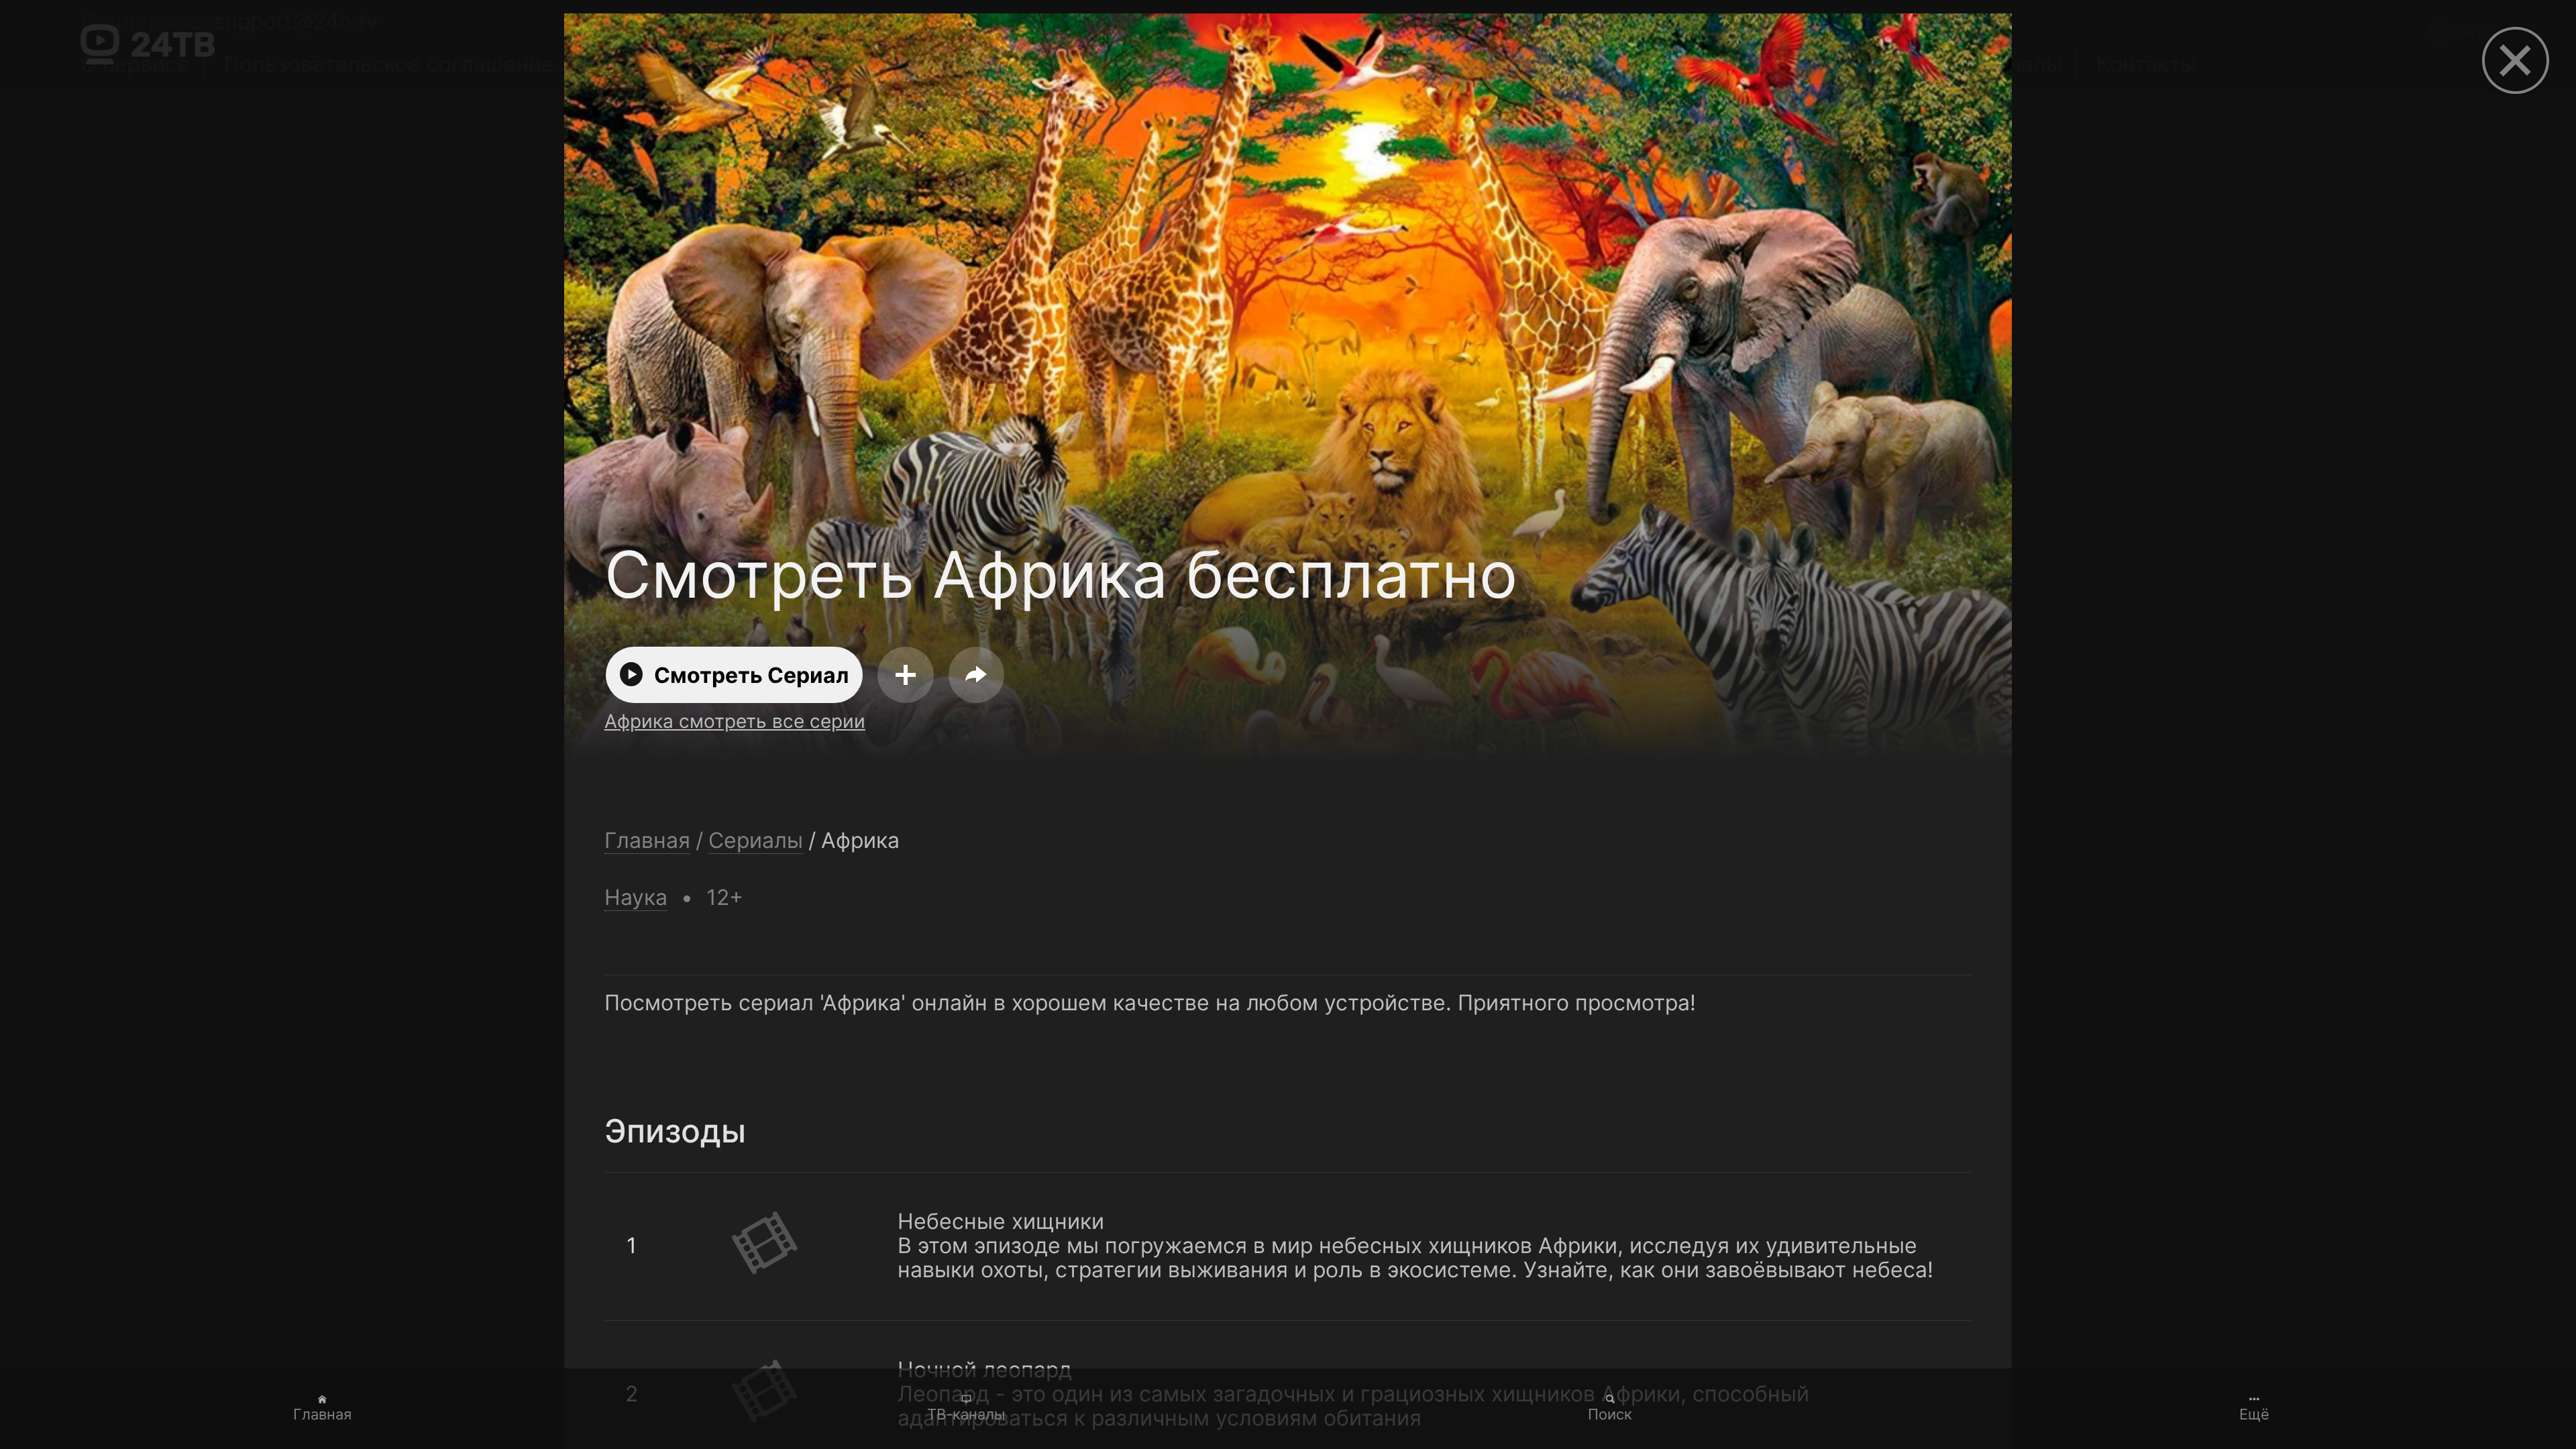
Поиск (1610, 1414)
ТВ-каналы (966, 1414)
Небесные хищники (708, 1185)
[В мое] (906, 675)
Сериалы (756, 841)
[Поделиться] (977, 675)
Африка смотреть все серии (735, 721)
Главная (322, 1414)
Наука (636, 897)
